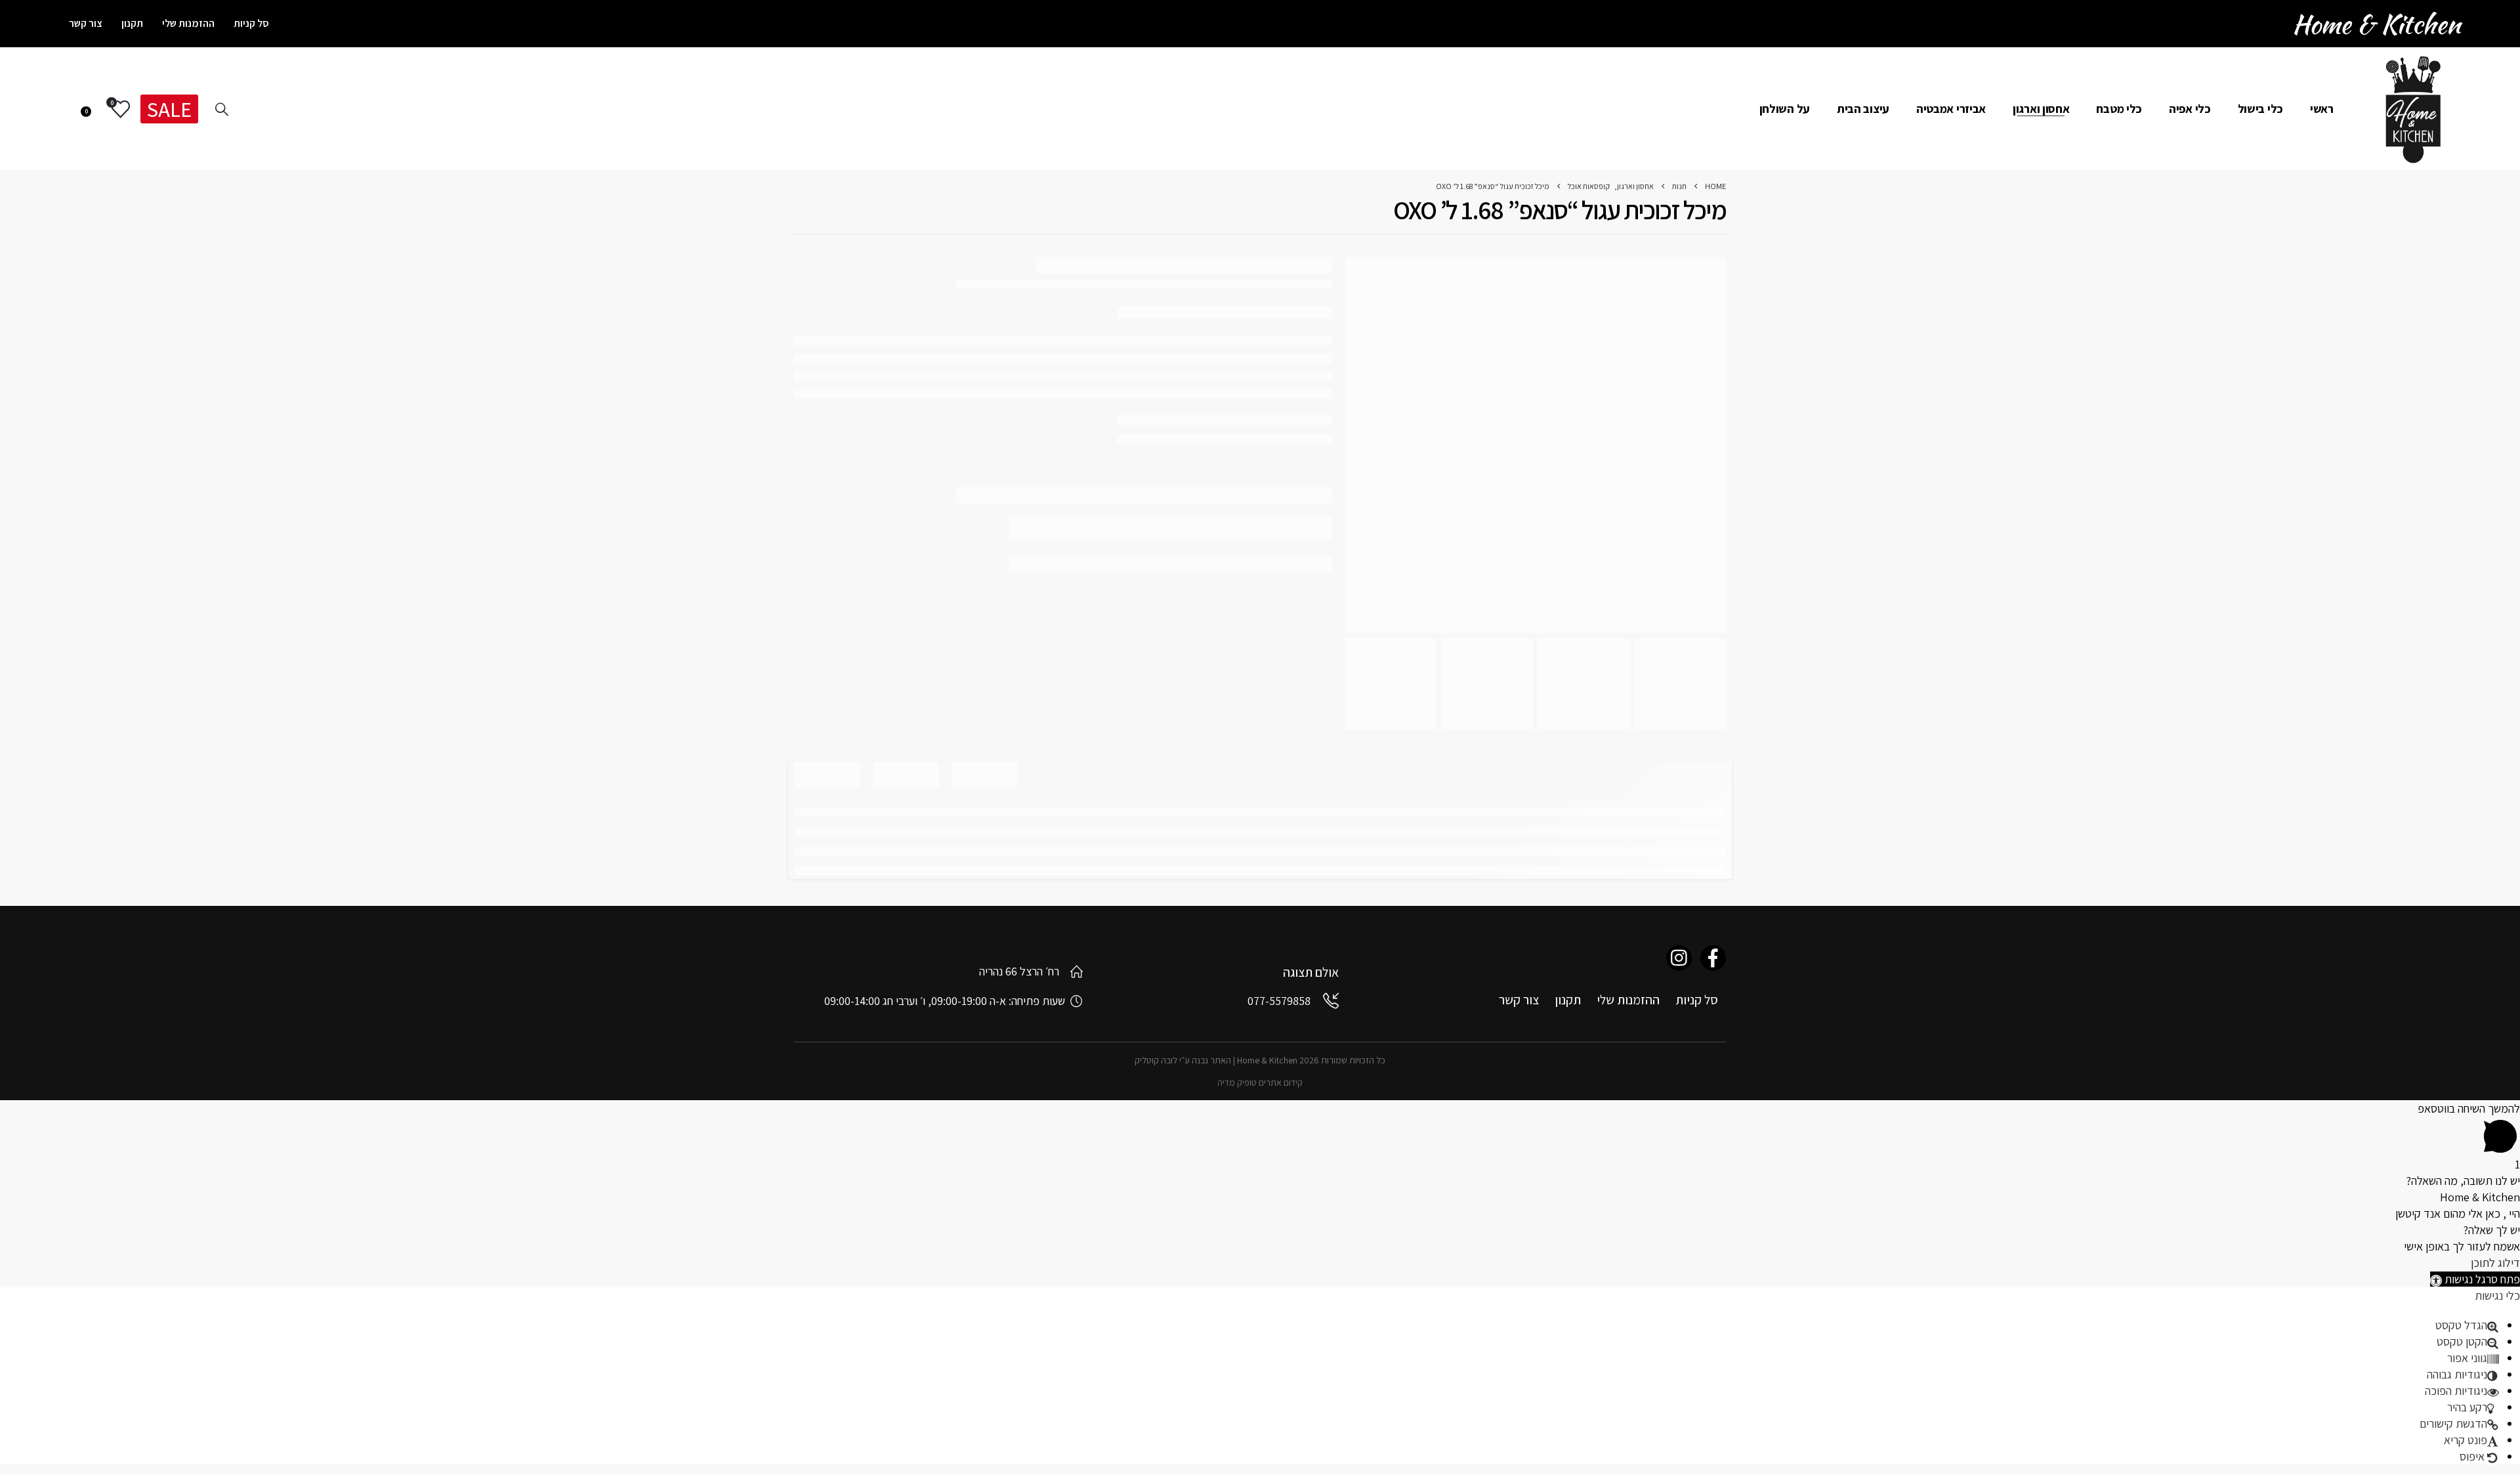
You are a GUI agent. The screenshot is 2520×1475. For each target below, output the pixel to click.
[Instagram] (1679, 958)
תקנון (132, 23)
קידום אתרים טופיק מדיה (1260, 1082)
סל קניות (251, 23)
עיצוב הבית (1863, 109)
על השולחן (1785, 109)
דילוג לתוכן (2495, 1263)
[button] (2475, 1279)
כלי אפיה (2190, 109)
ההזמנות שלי (188, 23)
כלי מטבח (2119, 109)
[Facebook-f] (1713, 958)
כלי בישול (2260, 109)
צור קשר (86, 23)
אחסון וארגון (2041, 109)
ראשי (2322, 109)
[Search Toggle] (222, 109)
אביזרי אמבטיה (1951, 109)
